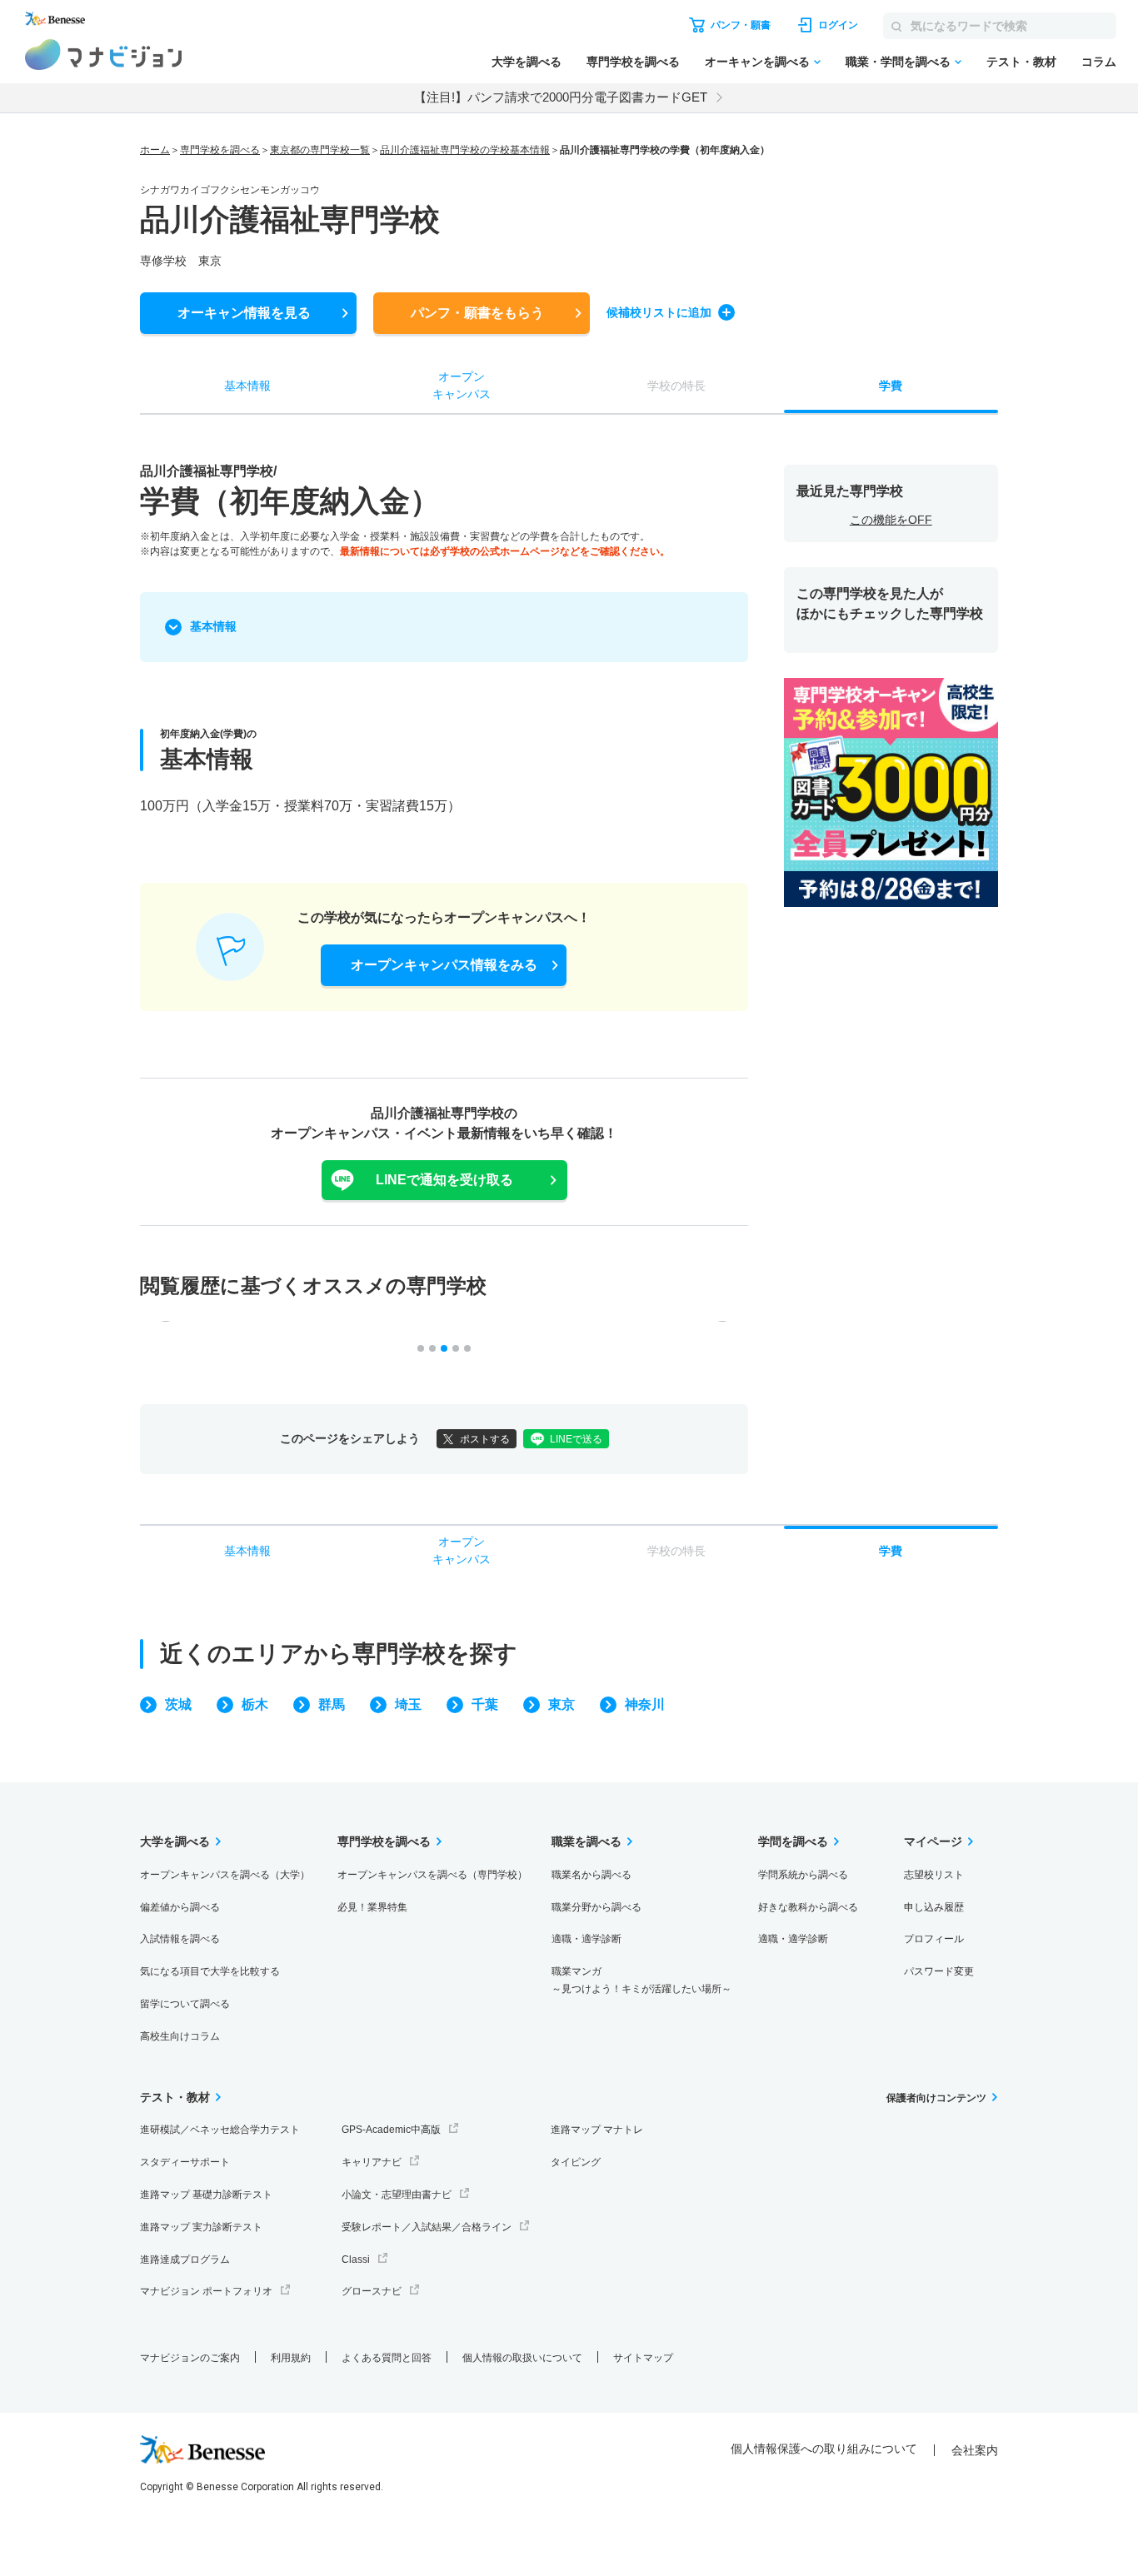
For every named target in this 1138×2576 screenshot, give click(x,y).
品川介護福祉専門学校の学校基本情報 (465, 150)
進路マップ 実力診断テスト (201, 2227)
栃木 (255, 1704)
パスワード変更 (939, 1971)
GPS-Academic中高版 (391, 2130)
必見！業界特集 (372, 1907)
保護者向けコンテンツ (936, 2098)
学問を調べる (793, 1841)
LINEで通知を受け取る (444, 1180)
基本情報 (213, 626)
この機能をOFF (891, 520)
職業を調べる (586, 1841)
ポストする (485, 1439)
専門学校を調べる (633, 62)
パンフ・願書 (477, 313)
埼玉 (408, 1704)
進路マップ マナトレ (597, 2130)
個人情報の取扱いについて (522, 2358)
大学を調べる (527, 62)
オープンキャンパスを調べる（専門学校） (432, 1875)
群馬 (332, 1704)
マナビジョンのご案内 (190, 2358)
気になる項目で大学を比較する (210, 1971)
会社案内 (975, 2450)
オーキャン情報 (244, 313)
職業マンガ (641, 1980)
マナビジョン (104, 55)
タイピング (576, 2162)
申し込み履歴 (934, 1907)
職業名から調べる (591, 1875)
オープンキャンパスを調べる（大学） (225, 1875)
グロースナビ (372, 2291)
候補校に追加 (659, 312)
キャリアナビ (372, 2162)
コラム (1099, 62)
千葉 (485, 1704)
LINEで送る (576, 1439)
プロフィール (934, 1939)
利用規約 (291, 2358)
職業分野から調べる (596, 1907)
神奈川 (645, 1704)
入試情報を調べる (180, 1939)
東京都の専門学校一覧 (320, 150)
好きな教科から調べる (808, 1907)
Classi (356, 2260)
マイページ (933, 1841)
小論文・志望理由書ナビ (397, 2195)
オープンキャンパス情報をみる (444, 965)
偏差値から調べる (180, 1907)
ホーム (155, 150)
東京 (562, 1704)
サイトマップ (643, 2358)
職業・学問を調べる (898, 62)
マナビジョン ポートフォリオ (206, 2291)
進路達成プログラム (185, 2260)
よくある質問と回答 (387, 2358)
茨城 (178, 1704)
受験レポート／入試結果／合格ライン (427, 2227)
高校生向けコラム (180, 2036)
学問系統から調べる (803, 1875)
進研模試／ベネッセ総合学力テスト (220, 2130)
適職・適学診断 (586, 1939)
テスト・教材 (1021, 62)
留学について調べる (185, 2004)
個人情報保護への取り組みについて (824, 2449)
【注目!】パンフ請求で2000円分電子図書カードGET (561, 97)
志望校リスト (934, 1875)
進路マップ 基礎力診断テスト (206, 2195)
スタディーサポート (185, 2162)
